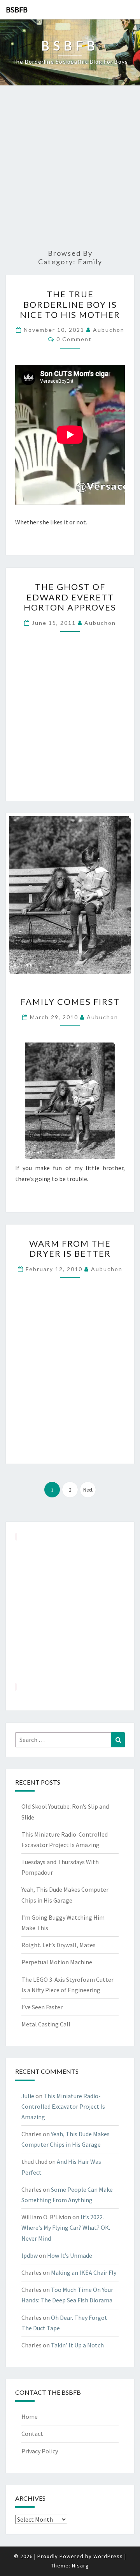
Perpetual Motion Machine (57, 1962)
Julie (28, 2096)
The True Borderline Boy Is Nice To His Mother (70, 304)
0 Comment (74, 339)
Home (30, 2416)
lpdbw (30, 2255)
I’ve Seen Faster (42, 2007)
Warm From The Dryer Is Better (70, 1248)
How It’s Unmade (70, 2255)
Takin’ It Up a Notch (77, 2345)
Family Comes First (70, 1002)
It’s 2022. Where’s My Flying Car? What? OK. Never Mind (66, 2227)
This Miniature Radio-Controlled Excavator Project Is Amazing (63, 2106)
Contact (32, 2434)
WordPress (108, 2556)
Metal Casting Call (46, 2024)
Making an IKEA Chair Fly (84, 2272)
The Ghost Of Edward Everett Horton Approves (70, 597)
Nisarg (80, 2566)
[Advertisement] (70, 168)
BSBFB (17, 10)
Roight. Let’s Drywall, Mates (59, 1945)
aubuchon (109, 330)
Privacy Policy (40, 2451)
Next (88, 1490)
